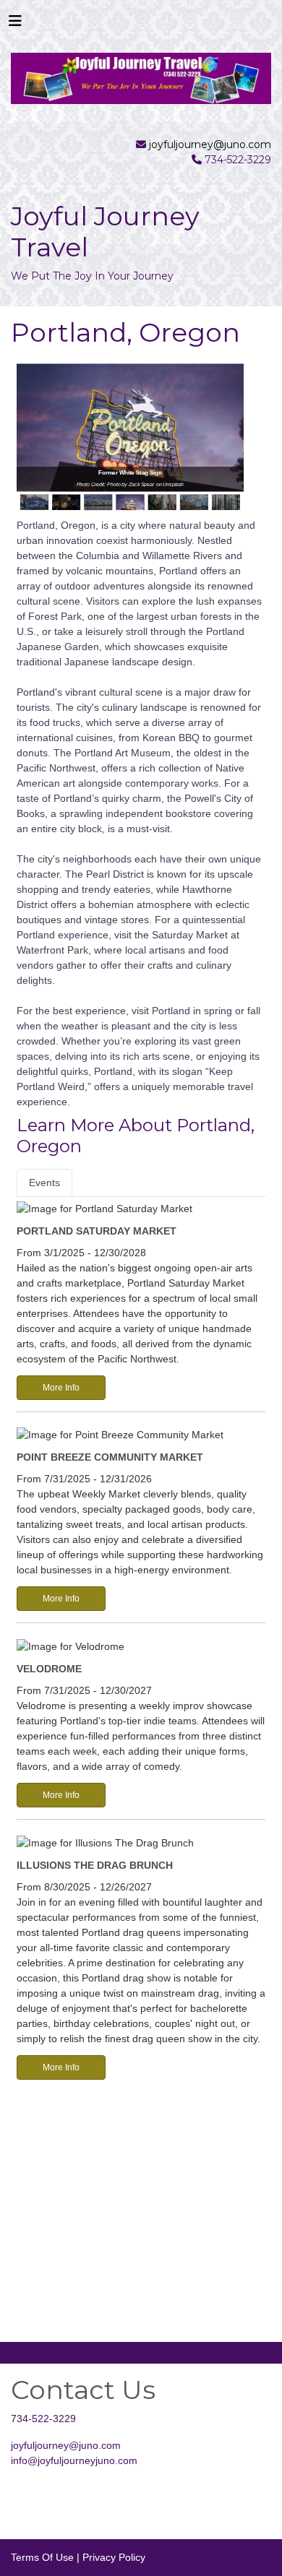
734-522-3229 (43, 2419)
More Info (61, 1388)
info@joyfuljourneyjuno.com (74, 2460)
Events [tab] (44, 1183)
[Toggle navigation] (15, 25)
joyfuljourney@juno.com (210, 144)
